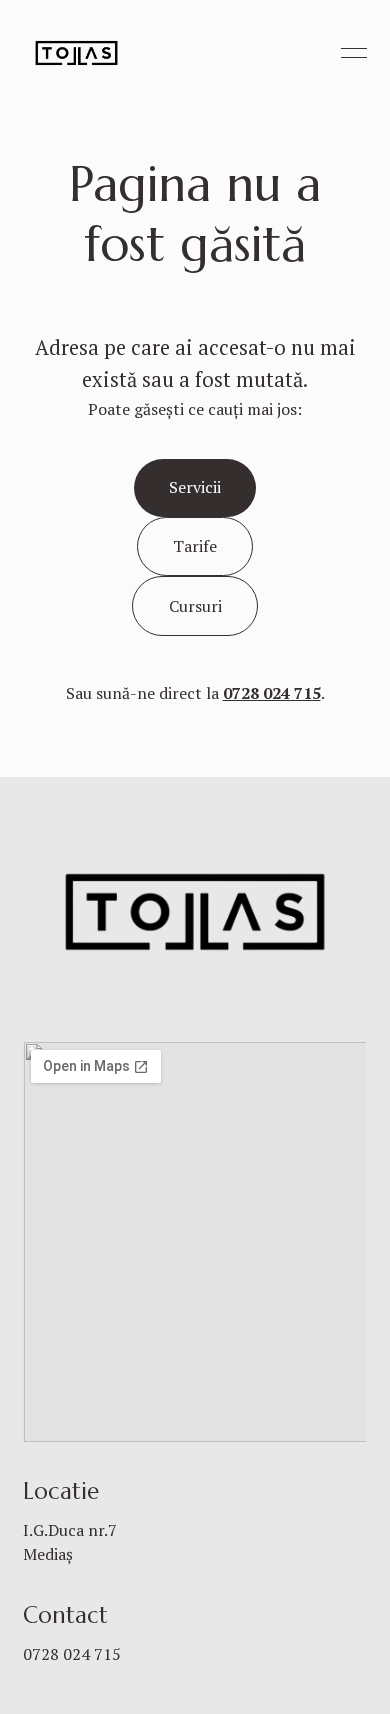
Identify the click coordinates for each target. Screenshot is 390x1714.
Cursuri (195, 606)
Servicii (195, 487)
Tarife (195, 546)
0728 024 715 (72, 1654)
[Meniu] (354, 53)
